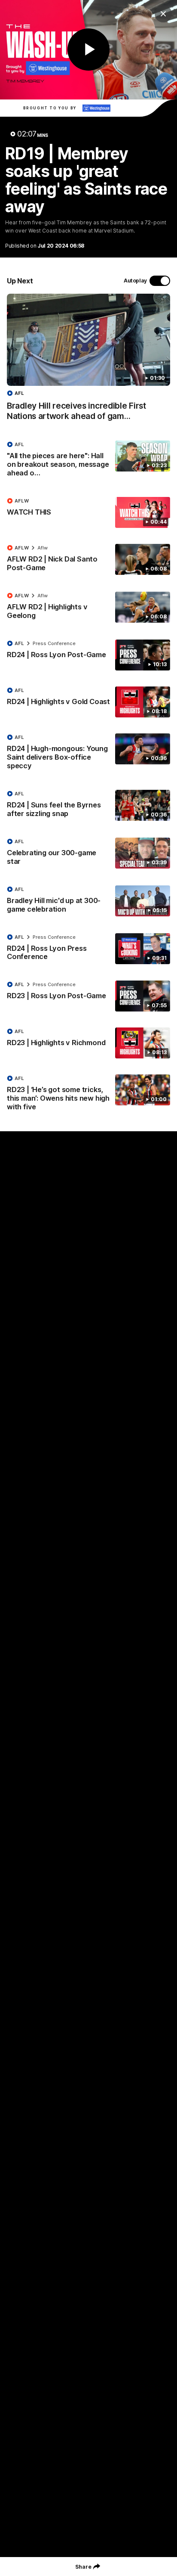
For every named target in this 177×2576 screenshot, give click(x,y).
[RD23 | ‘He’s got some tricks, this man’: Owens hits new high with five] (88, 1095)
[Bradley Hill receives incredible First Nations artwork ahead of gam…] (88, 362)
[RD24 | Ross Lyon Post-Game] (88, 655)
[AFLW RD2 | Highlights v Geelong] (88, 608)
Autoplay (135, 281)
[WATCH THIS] (88, 512)
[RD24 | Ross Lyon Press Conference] (88, 949)
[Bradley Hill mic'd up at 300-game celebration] (88, 901)
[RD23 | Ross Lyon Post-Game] (88, 996)
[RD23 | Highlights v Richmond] (88, 1043)
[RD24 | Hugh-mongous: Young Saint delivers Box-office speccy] (88, 754)
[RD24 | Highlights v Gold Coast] (88, 702)
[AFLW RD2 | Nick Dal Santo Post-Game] (88, 560)
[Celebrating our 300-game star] (88, 853)
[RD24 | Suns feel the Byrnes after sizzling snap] (88, 806)
